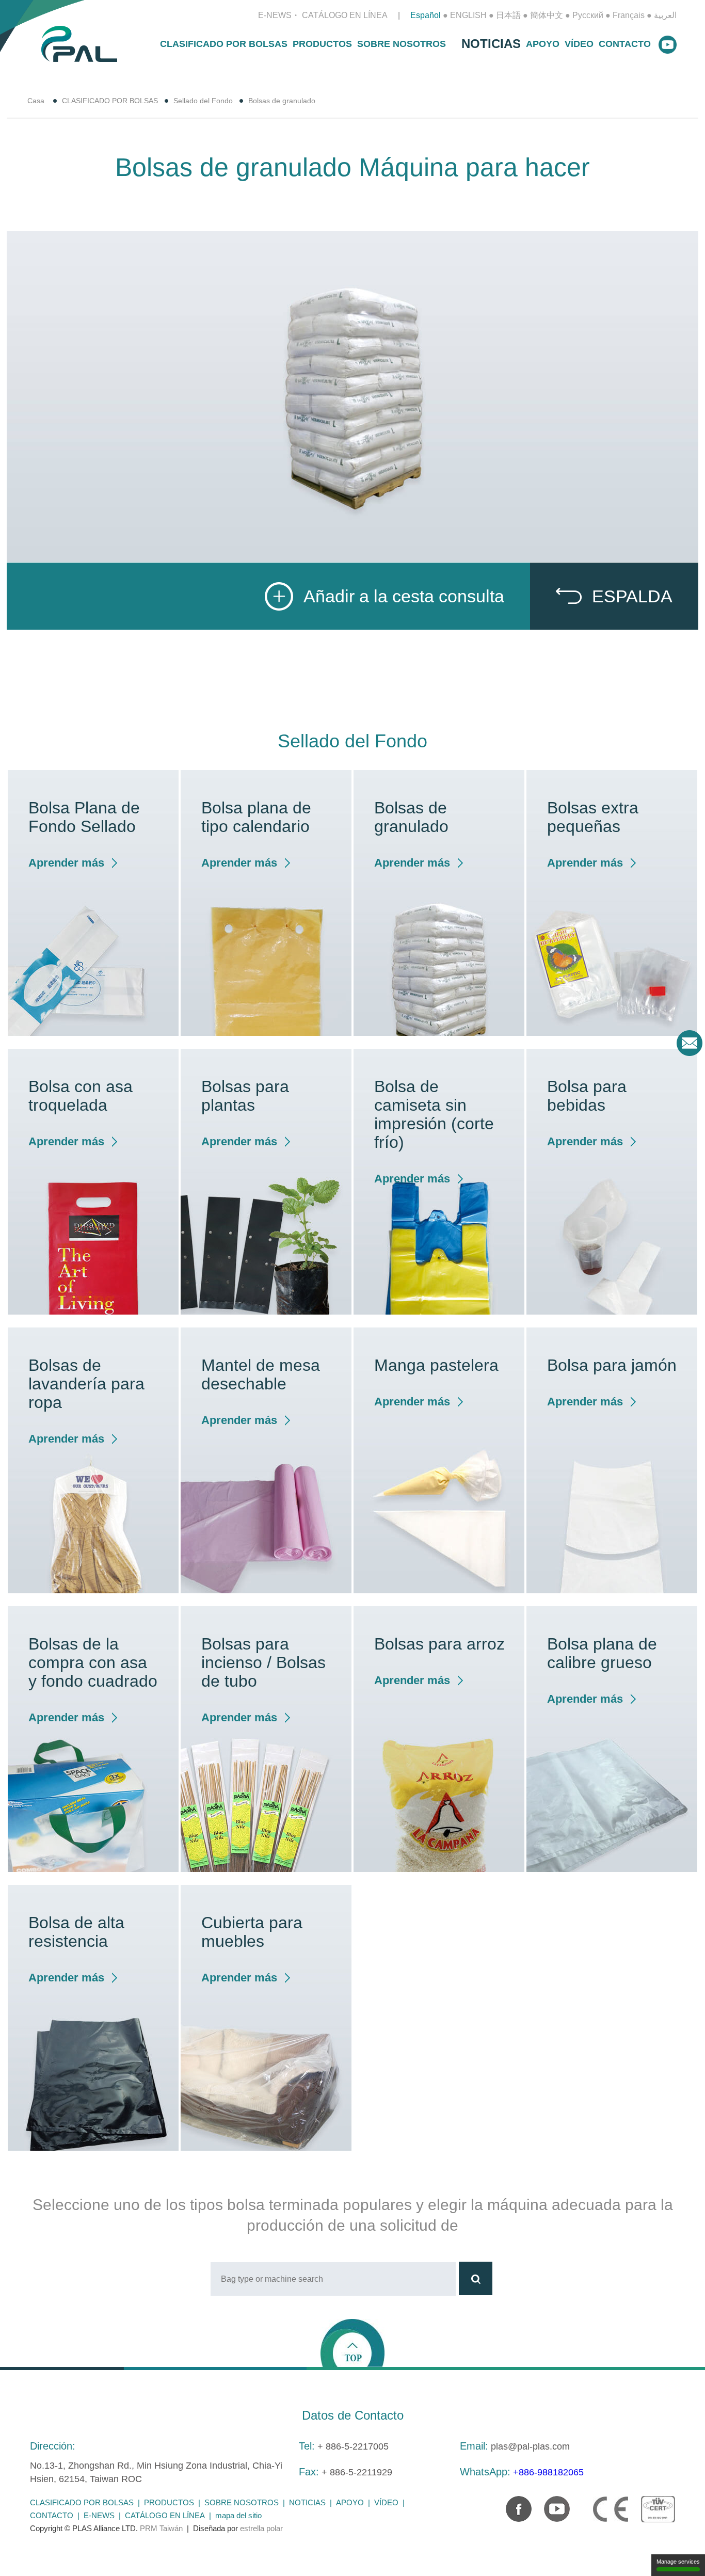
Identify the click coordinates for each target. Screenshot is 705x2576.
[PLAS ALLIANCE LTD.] (79, 43)
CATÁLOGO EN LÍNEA (345, 15)
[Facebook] (514, 2504)
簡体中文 (547, 15)
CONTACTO (625, 44)
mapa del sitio (238, 2515)
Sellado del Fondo (203, 101)
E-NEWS (275, 15)
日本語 (508, 15)
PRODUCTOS (322, 44)
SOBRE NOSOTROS (402, 44)
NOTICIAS (491, 44)
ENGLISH (468, 15)
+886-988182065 (548, 2472)
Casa (36, 101)
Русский (588, 15)
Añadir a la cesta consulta (404, 596)
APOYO (543, 44)
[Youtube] (552, 2504)
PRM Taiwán (161, 2528)
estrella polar (261, 2528)
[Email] (690, 1043)
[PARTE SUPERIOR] (352, 2342)
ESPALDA (632, 596)
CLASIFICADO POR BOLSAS (224, 44)
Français (629, 15)
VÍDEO (579, 44)
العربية (665, 15)
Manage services (678, 2562)
